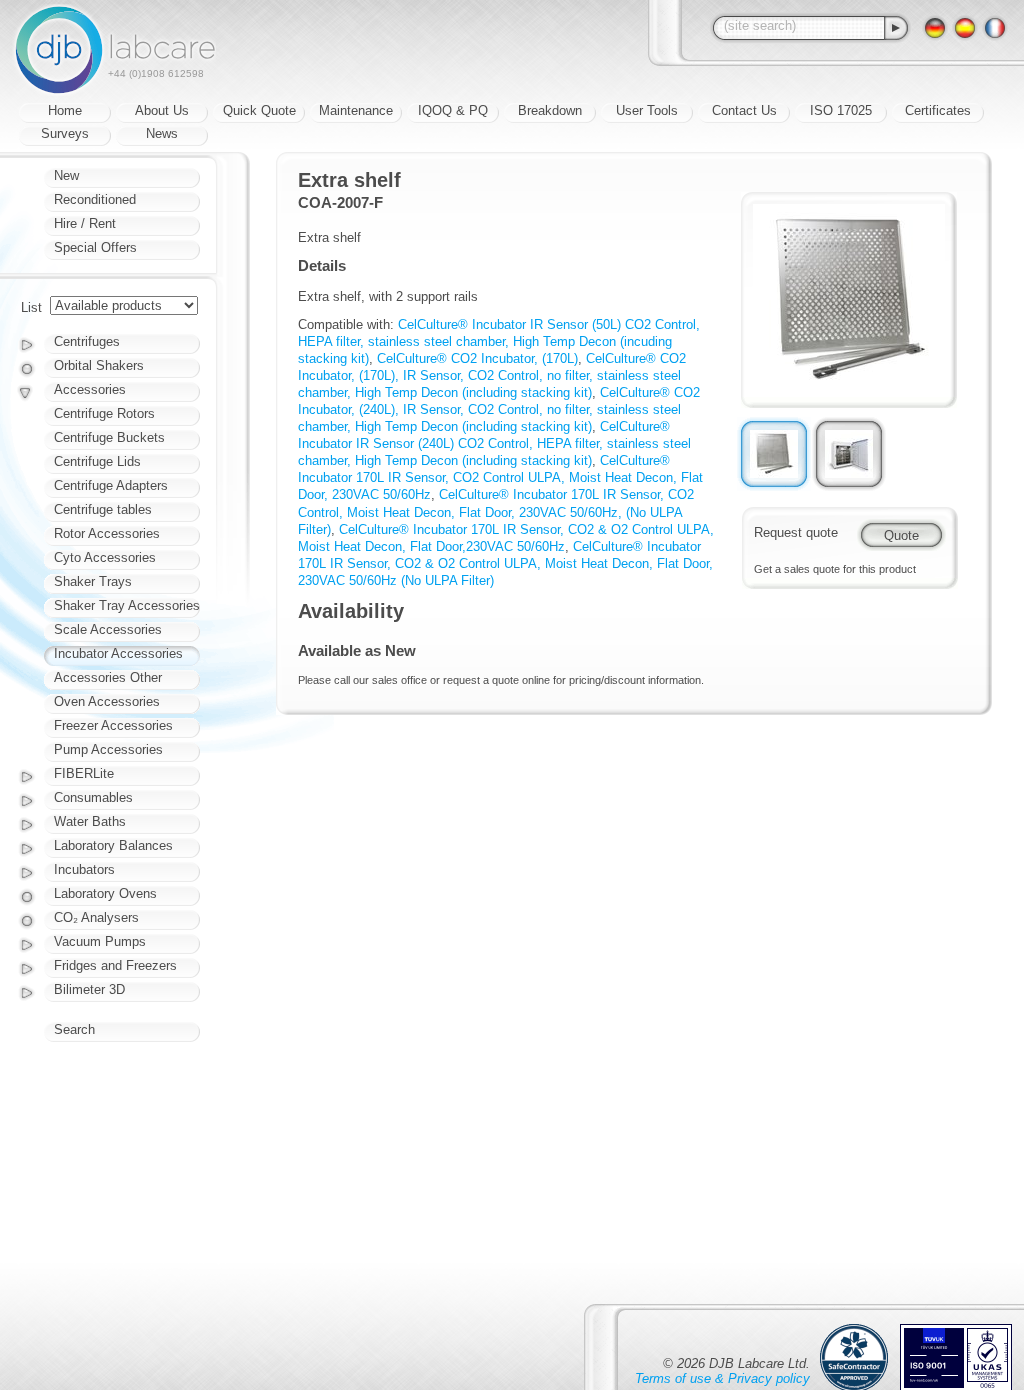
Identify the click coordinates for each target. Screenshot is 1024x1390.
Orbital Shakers (99, 365)
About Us (162, 110)
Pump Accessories (108, 749)
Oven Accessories (107, 701)
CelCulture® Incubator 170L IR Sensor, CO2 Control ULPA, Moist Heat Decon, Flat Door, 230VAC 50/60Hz (500, 477)
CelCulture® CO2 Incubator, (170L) (477, 358)
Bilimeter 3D (89, 989)
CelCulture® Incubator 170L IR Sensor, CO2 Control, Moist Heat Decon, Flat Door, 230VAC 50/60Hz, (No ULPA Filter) (496, 511)
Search (74, 1029)
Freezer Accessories (113, 725)
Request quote (796, 532)
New (66, 175)
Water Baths (90, 821)
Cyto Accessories (105, 557)
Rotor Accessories (107, 533)
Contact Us (744, 110)
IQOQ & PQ (453, 110)
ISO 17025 (841, 110)
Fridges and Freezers (115, 965)
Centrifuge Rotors (104, 413)
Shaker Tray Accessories (127, 605)
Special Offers (95, 247)
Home (65, 110)
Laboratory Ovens (105, 893)
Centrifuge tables (103, 509)
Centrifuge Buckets (109, 437)
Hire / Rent (85, 223)
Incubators (84, 869)
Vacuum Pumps (100, 941)
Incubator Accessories (118, 653)
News (162, 133)
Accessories (90, 389)
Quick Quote (259, 110)
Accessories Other (108, 677)
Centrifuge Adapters (111, 485)
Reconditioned (95, 199)
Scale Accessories (108, 629)
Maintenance (356, 110)
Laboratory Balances (113, 845)
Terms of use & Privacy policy (722, 1378)
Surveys (65, 133)
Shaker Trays (93, 581)
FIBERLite (84, 773)
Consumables (93, 797)
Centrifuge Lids (97, 461)
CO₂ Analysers (96, 917)
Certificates (938, 110)
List (31, 307)
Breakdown (550, 110)
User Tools (647, 110)
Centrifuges (87, 341)
